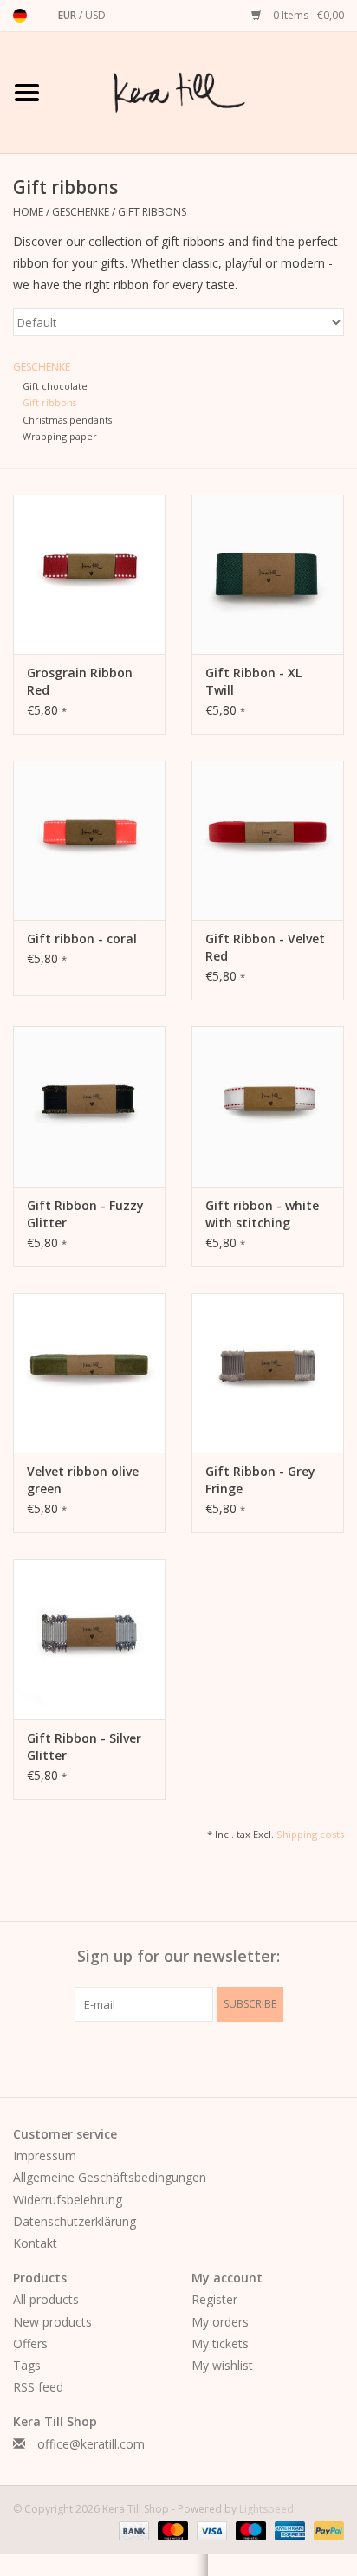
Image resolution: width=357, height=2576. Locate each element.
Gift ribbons (152, 212)
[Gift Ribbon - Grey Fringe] (268, 1373)
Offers (30, 2343)
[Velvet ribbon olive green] (89, 1373)
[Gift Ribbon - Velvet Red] (268, 840)
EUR (68, 15)
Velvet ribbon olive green (83, 1480)
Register (214, 2299)
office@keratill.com (91, 2444)
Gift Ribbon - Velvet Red (265, 947)
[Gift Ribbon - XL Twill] (268, 574)
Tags (27, 2365)
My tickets (220, 2343)
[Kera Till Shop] (205, 91)
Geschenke (81, 212)
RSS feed (38, 2387)
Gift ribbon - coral (82, 938)
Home (28, 212)
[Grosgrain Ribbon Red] (89, 574)
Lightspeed (266, 2509)
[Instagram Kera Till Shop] (210, 2057)
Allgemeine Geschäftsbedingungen (110, 2177)
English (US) (42, 16)
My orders (220, 2322)
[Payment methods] (132, 2531)
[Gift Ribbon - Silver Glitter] (89, 1639)
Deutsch (20, 16)
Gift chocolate (55, 386)
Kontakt (35, 2243)
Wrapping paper (60, 436)
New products (52, 2322)
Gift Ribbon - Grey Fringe (260, 1480)
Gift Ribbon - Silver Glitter (84, 1747)
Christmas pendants (67, 420)
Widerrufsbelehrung (68, 2200)
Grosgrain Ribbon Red (80, 681)
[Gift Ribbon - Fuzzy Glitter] (89, 1106)
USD (95, 15)
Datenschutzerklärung (75, 2221)
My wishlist (222, 2365)
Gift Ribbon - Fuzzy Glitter (85, 1214)
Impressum (45, 2155)
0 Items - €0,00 (307, 15)
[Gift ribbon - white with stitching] (268, 1106)
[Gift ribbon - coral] (89, 840)
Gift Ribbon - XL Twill (253, 681)
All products (46, 2299)
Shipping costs (310, 1834)
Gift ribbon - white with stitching (262, 1214)
